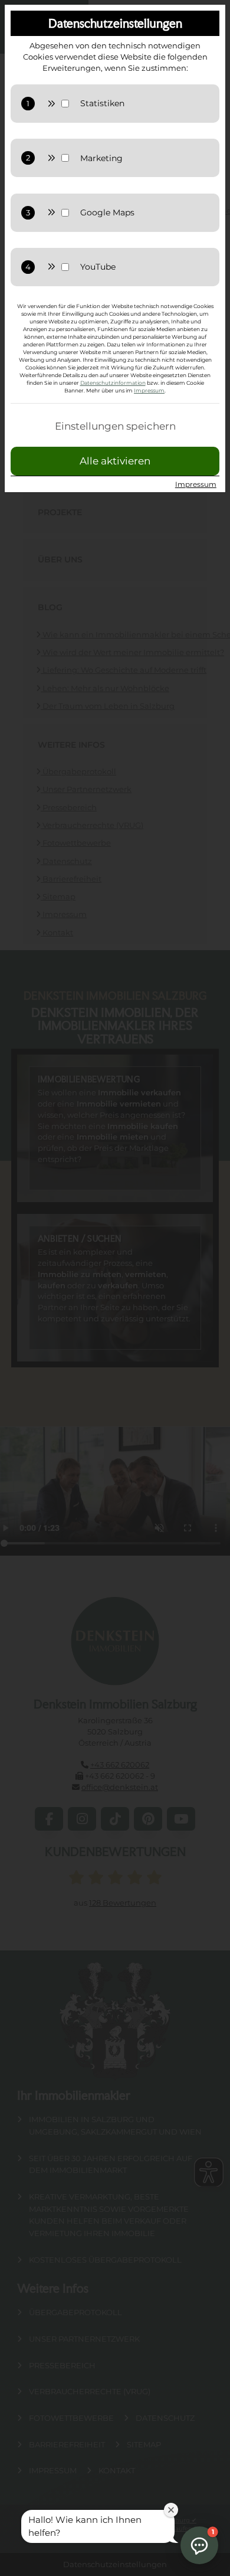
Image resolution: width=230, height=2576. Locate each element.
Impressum (149, 390)
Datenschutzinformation (113, 383)
